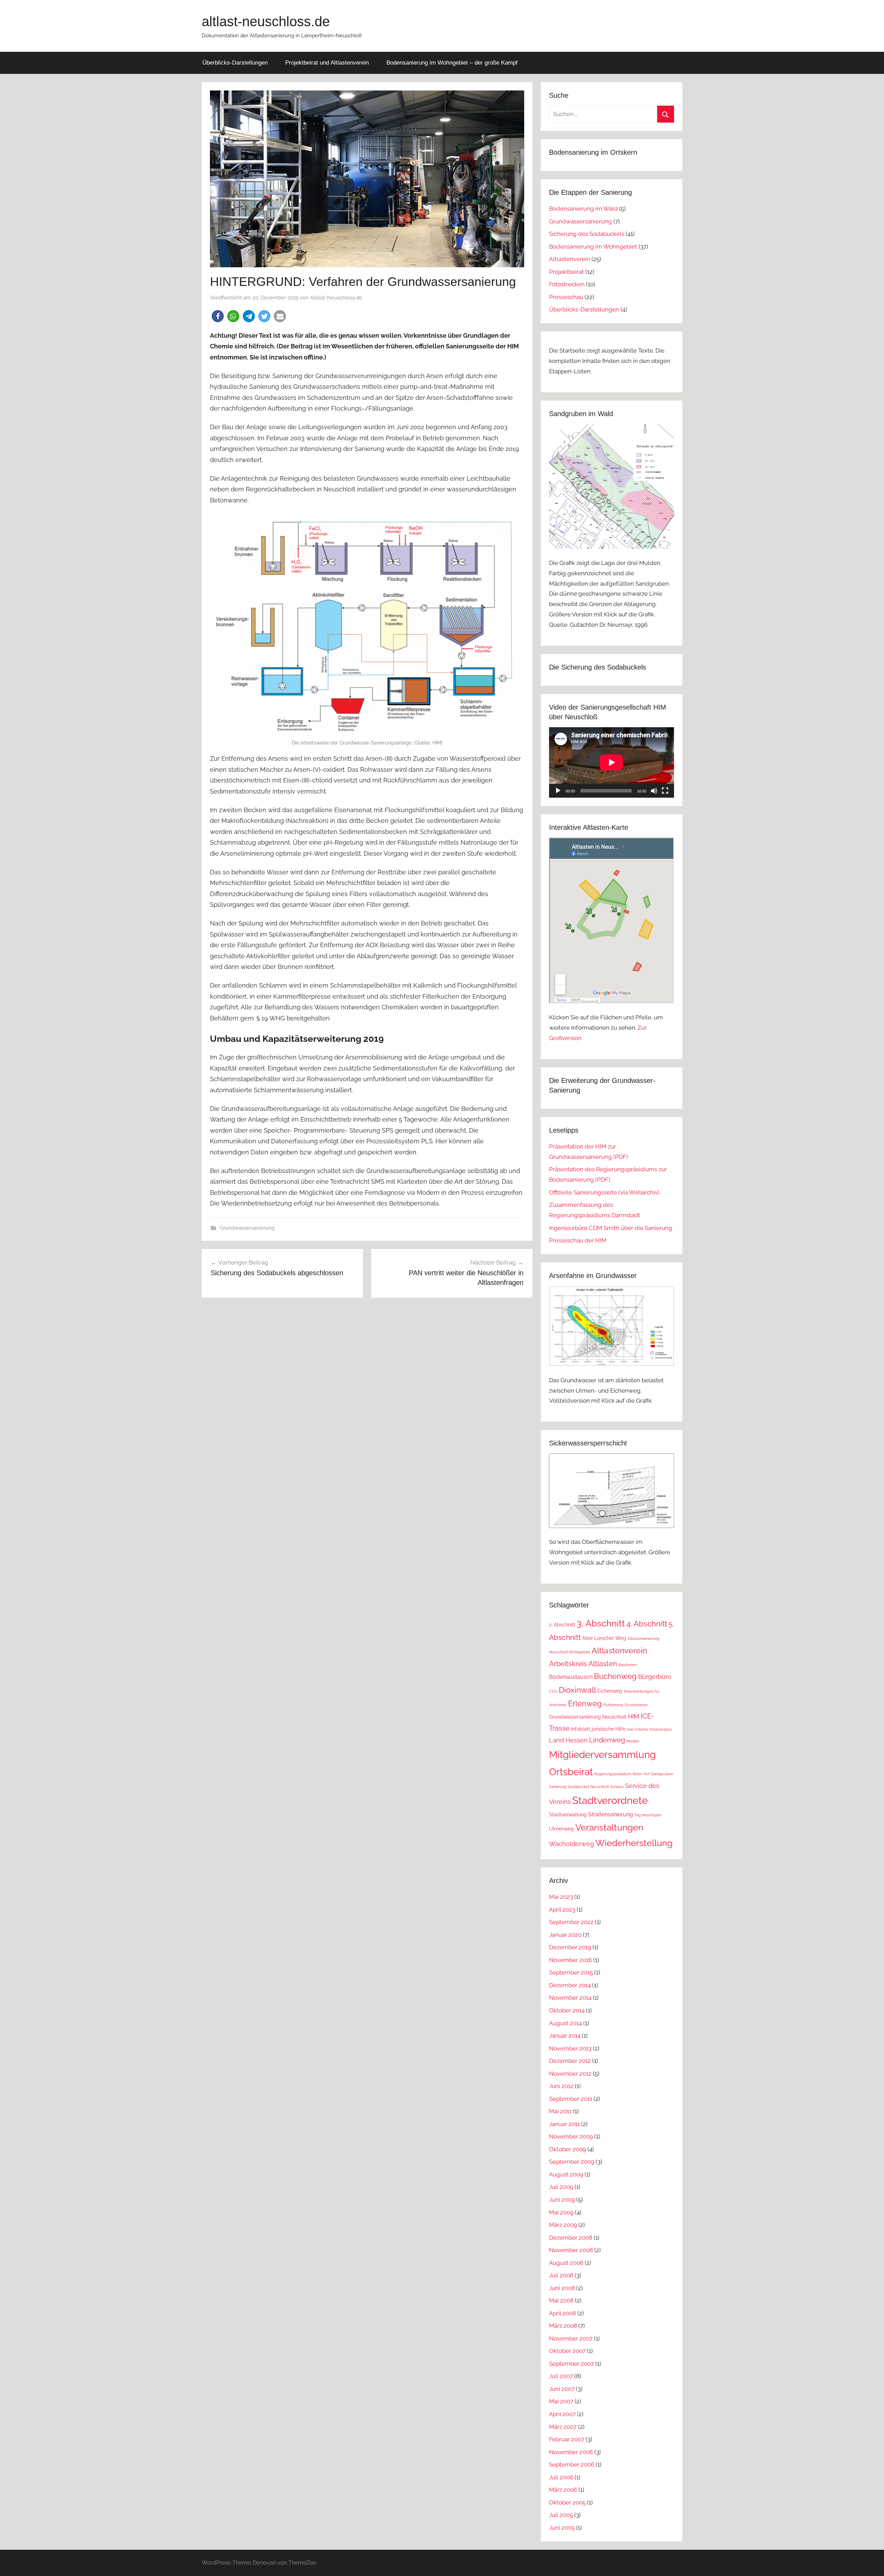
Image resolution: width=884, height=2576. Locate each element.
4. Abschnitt (647, 1624)
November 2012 (570, 2074)
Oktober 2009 (568, 2149)
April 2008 (563, 2313)
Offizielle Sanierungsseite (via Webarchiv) (604, 1192)
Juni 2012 (561, 2086)
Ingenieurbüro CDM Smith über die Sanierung (611, 1228)
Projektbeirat (566, 272)
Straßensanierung (611, 1814)
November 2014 (570, 1998)
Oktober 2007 (567, 2351)
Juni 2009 (562, 2200)
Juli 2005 (561, 2515)
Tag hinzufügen (648, 1815)
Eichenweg (610, 1691)
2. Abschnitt (562, 1625)
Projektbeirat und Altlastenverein (327, 63)
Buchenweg (615, 1676)
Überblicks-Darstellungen (235, 63)
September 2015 (571, 1972)
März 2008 (563, 2326)
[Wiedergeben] (558, 791)
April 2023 (562, 1910)
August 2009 (566, 2174)
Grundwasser (636, 1705)
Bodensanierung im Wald (583, 209)
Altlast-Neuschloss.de (336, 298)
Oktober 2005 (567, 2502)
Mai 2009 (561, 2212)
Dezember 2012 (570, 2061)
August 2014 (565, 2023)
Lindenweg (607, 1740)
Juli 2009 (561, 2187)
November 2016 (570, 1960)
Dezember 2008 (571, 2238)
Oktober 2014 (567, 2010)
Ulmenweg (561, 1829)
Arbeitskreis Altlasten (583, 1664)
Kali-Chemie (638, 1729)
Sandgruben (662, 1774)
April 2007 (562, 2414)
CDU (553, 1691)
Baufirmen (627, 1665)
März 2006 (563, 2490)
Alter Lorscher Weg (604, 1638)
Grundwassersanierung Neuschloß (588, 1717)
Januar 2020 (565, 1935)
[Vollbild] (665, 791)
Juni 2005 (562, 2528)
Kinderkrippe (661, 1729)
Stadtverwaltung (568, 1815)
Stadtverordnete (610, 1800)
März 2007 (563, 2427)
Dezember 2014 (570, 1985)
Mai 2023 (561, 1897)
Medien (633, 1741)
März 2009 (563, 2225)
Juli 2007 (561, 2376)
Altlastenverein (570, 259)
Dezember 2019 (570, 1947)
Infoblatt (581, 1729)
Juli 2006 (561, 2477)
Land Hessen (568, 1740)
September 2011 (571, 2099)
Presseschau (566, 297)
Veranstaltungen (609, 1827)
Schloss (617, 1787)
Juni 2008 (562, 2288)
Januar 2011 (564, 2124)
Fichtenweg (613, 1705)
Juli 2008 (561, 2275)
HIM (633, 1716)
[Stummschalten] (654, 791)
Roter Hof (641, 1774)
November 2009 (571, 2136)
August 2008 (566, 2263)
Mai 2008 (561, 2300)
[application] (612, 762)
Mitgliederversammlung (602, 1755)
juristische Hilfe (609, 1729)
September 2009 (572, 2162)
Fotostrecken (567, 284)
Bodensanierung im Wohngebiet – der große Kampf (452, 63)
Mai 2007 (561, 2401)
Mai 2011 (560, 2111)
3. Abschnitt (601, 1623)
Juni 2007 (562, 2389)
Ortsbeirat (571, 1772)
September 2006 (572, 2464)
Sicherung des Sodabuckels (587, 234)
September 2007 (571, 2364)
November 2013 (570, 2048)
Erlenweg (585, 1703)
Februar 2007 (567, 2439)
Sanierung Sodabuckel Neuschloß (579, 1787)
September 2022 (571, 1922)
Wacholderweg (571, 1844)
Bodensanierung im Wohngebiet (593, 247)
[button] (218, 316)
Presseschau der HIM (578, 1240)
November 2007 (571, 2338)
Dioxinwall (577, 1690)
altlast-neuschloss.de (266, 21)
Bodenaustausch (571, 1677)
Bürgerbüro (655, 1677)
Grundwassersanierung (247, 1228)
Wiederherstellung (634, 1843)
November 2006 (571, 2452)
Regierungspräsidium (613, 1774)
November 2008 (571, 2250)
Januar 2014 (565, 2036)
